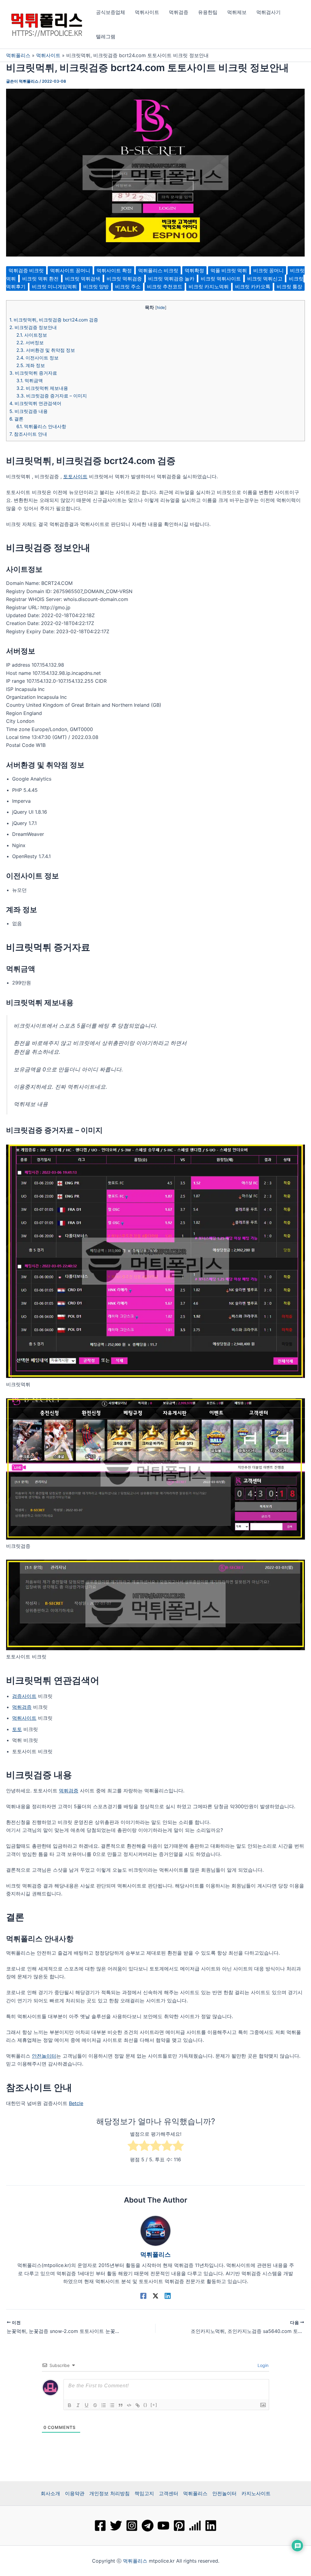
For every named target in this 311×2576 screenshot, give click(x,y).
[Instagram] (132, 2526)
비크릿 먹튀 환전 (40, 279)
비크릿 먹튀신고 (265, 279)
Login (262, 2365)
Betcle (76, 2103)
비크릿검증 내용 (29, 411)
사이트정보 (32, 335)
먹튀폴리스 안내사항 (41, 426)
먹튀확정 (194, 270)
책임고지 (144, 2493)
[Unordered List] (112, 2405)
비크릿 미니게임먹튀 (54, 287)
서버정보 (30, 343)
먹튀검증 (22, 1707)
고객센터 (169, 2493)
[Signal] (195, 2526)
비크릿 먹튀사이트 (221, 279)
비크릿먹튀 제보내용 (42, 388)
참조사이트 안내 (28, 434)
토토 (17, 1729)
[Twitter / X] (155, 2296)
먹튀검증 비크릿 (26, 270)
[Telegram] (148, 2526)
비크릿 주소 (128, 287)
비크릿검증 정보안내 (33, 327)
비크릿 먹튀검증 (124, 279)
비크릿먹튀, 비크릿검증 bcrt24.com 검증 (54, 320)
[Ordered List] (104, 2405)
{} (145, 2405)
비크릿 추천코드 (165, 287)
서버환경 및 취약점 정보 (46, 350)
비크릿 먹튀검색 (83, 279)
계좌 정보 (31, 365)
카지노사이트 (256, 2493)
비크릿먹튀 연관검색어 (35, 403)
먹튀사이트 (48, 55)
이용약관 (75, 2493)
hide (161, 307)
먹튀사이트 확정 (114, 270)
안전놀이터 (44, 2056)
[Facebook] (143, 2296)
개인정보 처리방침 (109, 2493)
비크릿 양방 (96, 287)
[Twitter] (116, 2526)
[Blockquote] (121, 2405)
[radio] (133, 2147)
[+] (154, 2405)
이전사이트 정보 (38, 358)
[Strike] (95, 2405)
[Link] (138, 2405)
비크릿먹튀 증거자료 (33, 373)
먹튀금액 (30, 381)
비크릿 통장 (289, 287)
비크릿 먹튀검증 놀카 (171, 279)
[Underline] (87, 2405)
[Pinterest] (179, 2526)
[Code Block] (129, 2405)
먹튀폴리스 (18, 55)
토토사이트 (75, 476)
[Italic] (78, 2405)
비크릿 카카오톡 (253, 287)
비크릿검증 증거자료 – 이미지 (52, 396)
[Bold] (70, 2405)
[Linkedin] (168, 2296)
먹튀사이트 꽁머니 (70, 270)
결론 (16, 419)
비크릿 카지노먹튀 (209, 287)
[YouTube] (163, 2526)
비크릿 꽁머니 (268, 270)
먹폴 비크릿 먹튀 (229, 270)
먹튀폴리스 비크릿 (158, 270)
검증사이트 (24, 1696)
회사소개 (50, 2493)
